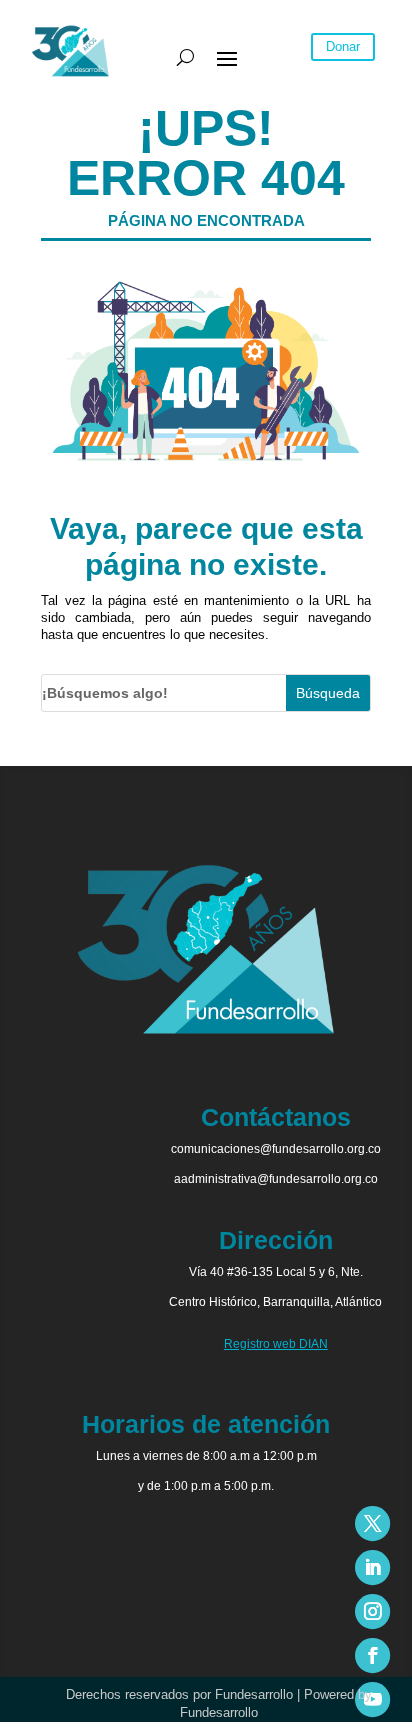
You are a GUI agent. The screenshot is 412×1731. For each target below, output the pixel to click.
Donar (343, 46)
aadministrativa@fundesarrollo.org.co (276, 1179)
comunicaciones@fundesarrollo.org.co (276, 1149)
